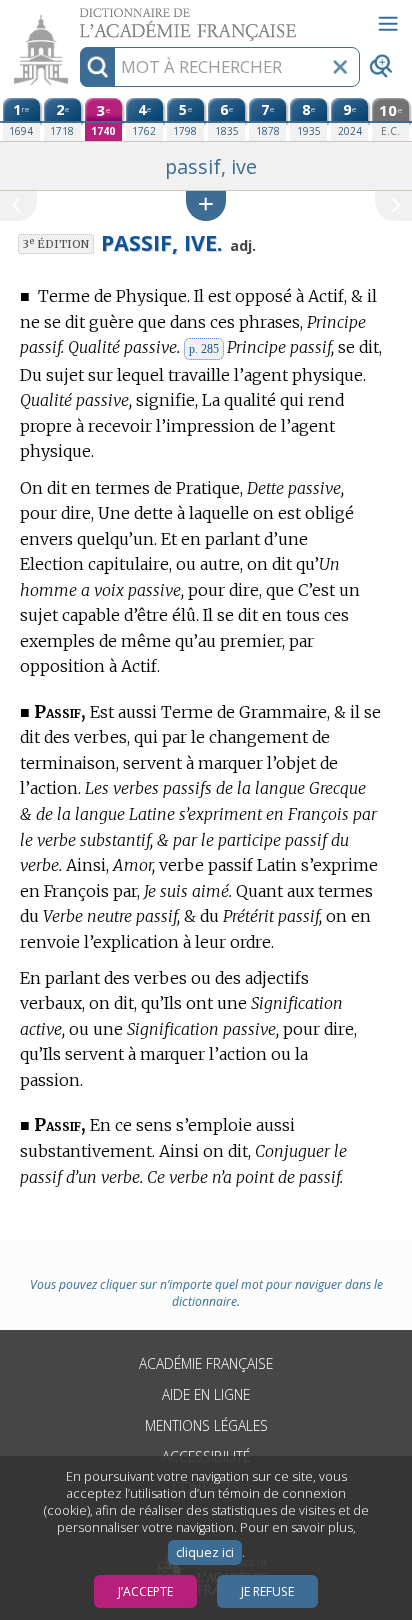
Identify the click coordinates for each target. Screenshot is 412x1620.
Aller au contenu (77, 17)
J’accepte (145, 1591)
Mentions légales (206, 1425)
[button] (206, 205)
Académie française (206, 1363)
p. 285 (204, 349)
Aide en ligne (206, 1394)
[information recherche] (97, 67)
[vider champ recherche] (340, 67)
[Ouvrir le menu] (388, 24)
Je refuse (267, 1591)
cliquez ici (205, 1552)
